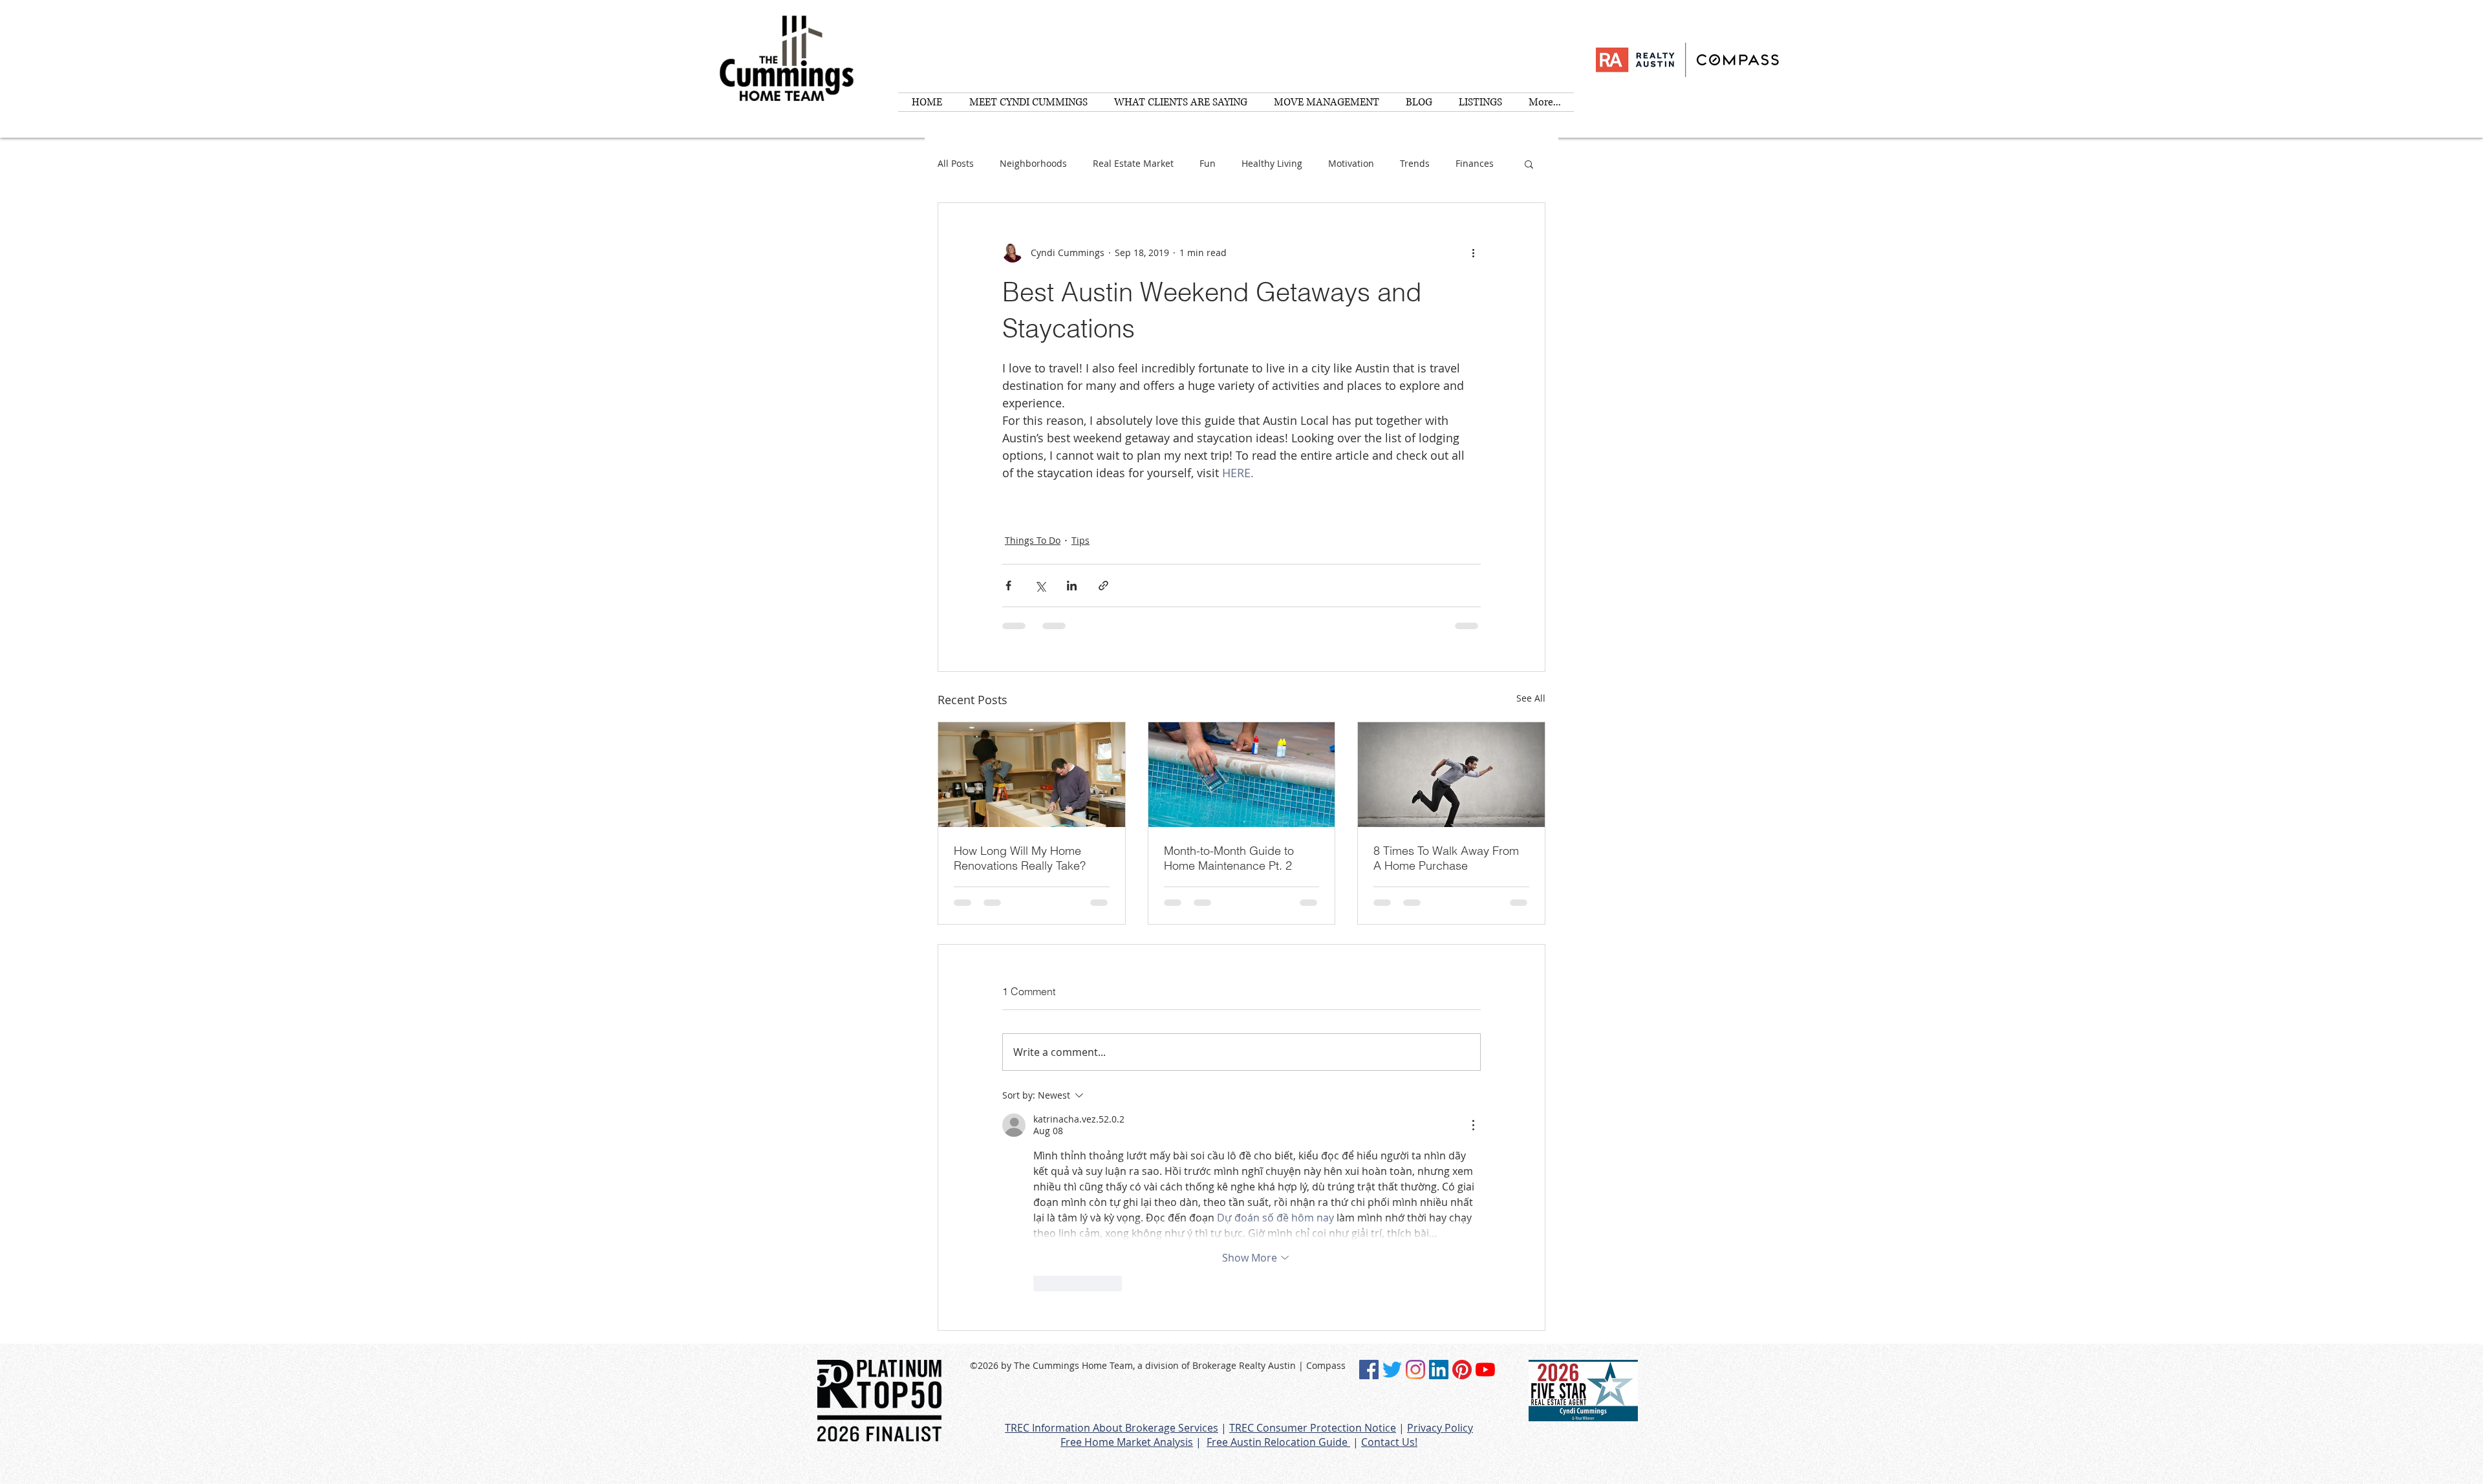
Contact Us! (1389, 1442)
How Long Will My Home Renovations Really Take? (1020, 858)
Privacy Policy (1440, 1428)
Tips (1080, 540)
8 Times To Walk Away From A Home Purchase (1446, 858)
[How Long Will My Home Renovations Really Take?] (1032, 775)
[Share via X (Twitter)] (1040, 586)
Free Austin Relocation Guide (1278, 1442)
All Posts (956, 163)
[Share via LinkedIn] (1072, 586)
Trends (1415, 163)
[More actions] (1473, 252)
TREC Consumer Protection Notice (1313, 1428)
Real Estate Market (1133, 163)
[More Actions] (1473, 1125)
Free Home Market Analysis (1127, 1442)
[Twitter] (1392, 1370)
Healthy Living (1272, 163)
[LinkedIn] (1439, 1370)
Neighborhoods (1033, 163)
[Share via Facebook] (1008, 586)
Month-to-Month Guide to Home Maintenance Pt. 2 (1229, 858)
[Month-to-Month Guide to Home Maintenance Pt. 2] (1242, 775)
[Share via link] (1103, 586)
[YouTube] (1485, 1370)
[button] (1529, 164)
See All (1531, 698)
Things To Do (1033, 540)
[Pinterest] (1462, 1370)
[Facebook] (1369, 1370)
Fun (1208, 163)
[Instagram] (1415, 1370)
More (1467, 163)
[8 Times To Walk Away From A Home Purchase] (1451, 775)
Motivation (1351, 163)
